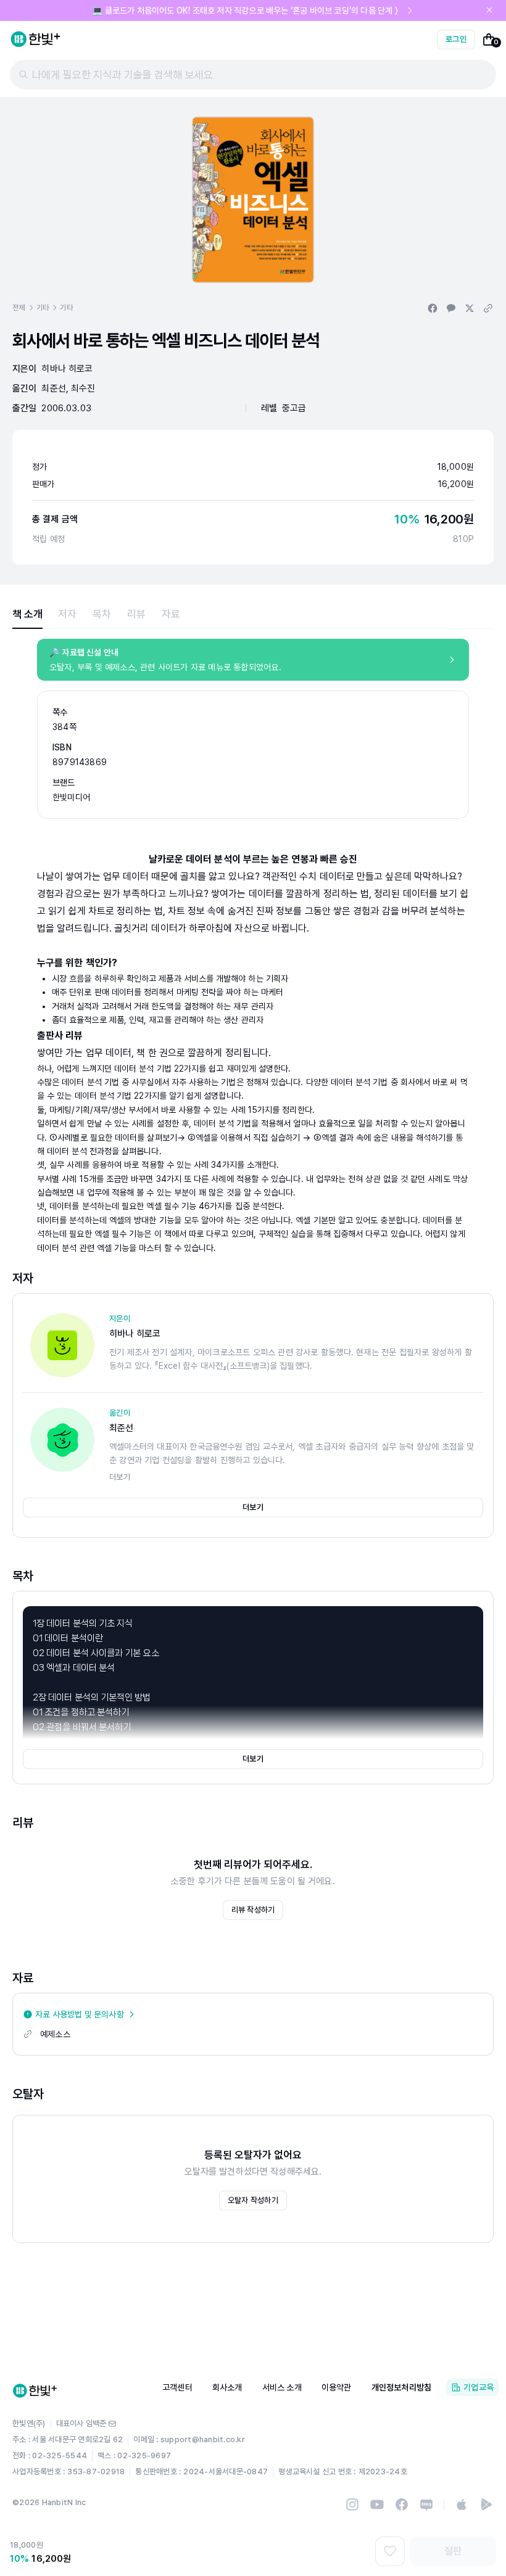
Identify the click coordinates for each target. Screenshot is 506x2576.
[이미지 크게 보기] (253, 200)
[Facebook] (402, 2504)
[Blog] (426, 2504)
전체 (19, 308)
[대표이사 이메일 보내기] (112, 2424)
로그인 (456, 39)
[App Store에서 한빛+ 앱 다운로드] (462, 2504)
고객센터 (177, 2387)
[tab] (27, 614)
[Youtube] (377, 2504)
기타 (43, 308)
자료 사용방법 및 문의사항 (80, 2014)
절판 (453, 2551)
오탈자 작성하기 (253, 2200)
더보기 (253, 1507)
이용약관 (337, 2387)
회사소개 (227, 2387)
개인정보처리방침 (402, 2387)
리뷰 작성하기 (253, 1910)
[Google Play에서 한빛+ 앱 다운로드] (486, 2504)
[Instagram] (352, 2504)
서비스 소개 (282, 2387)
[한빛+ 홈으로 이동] (36, 39)
